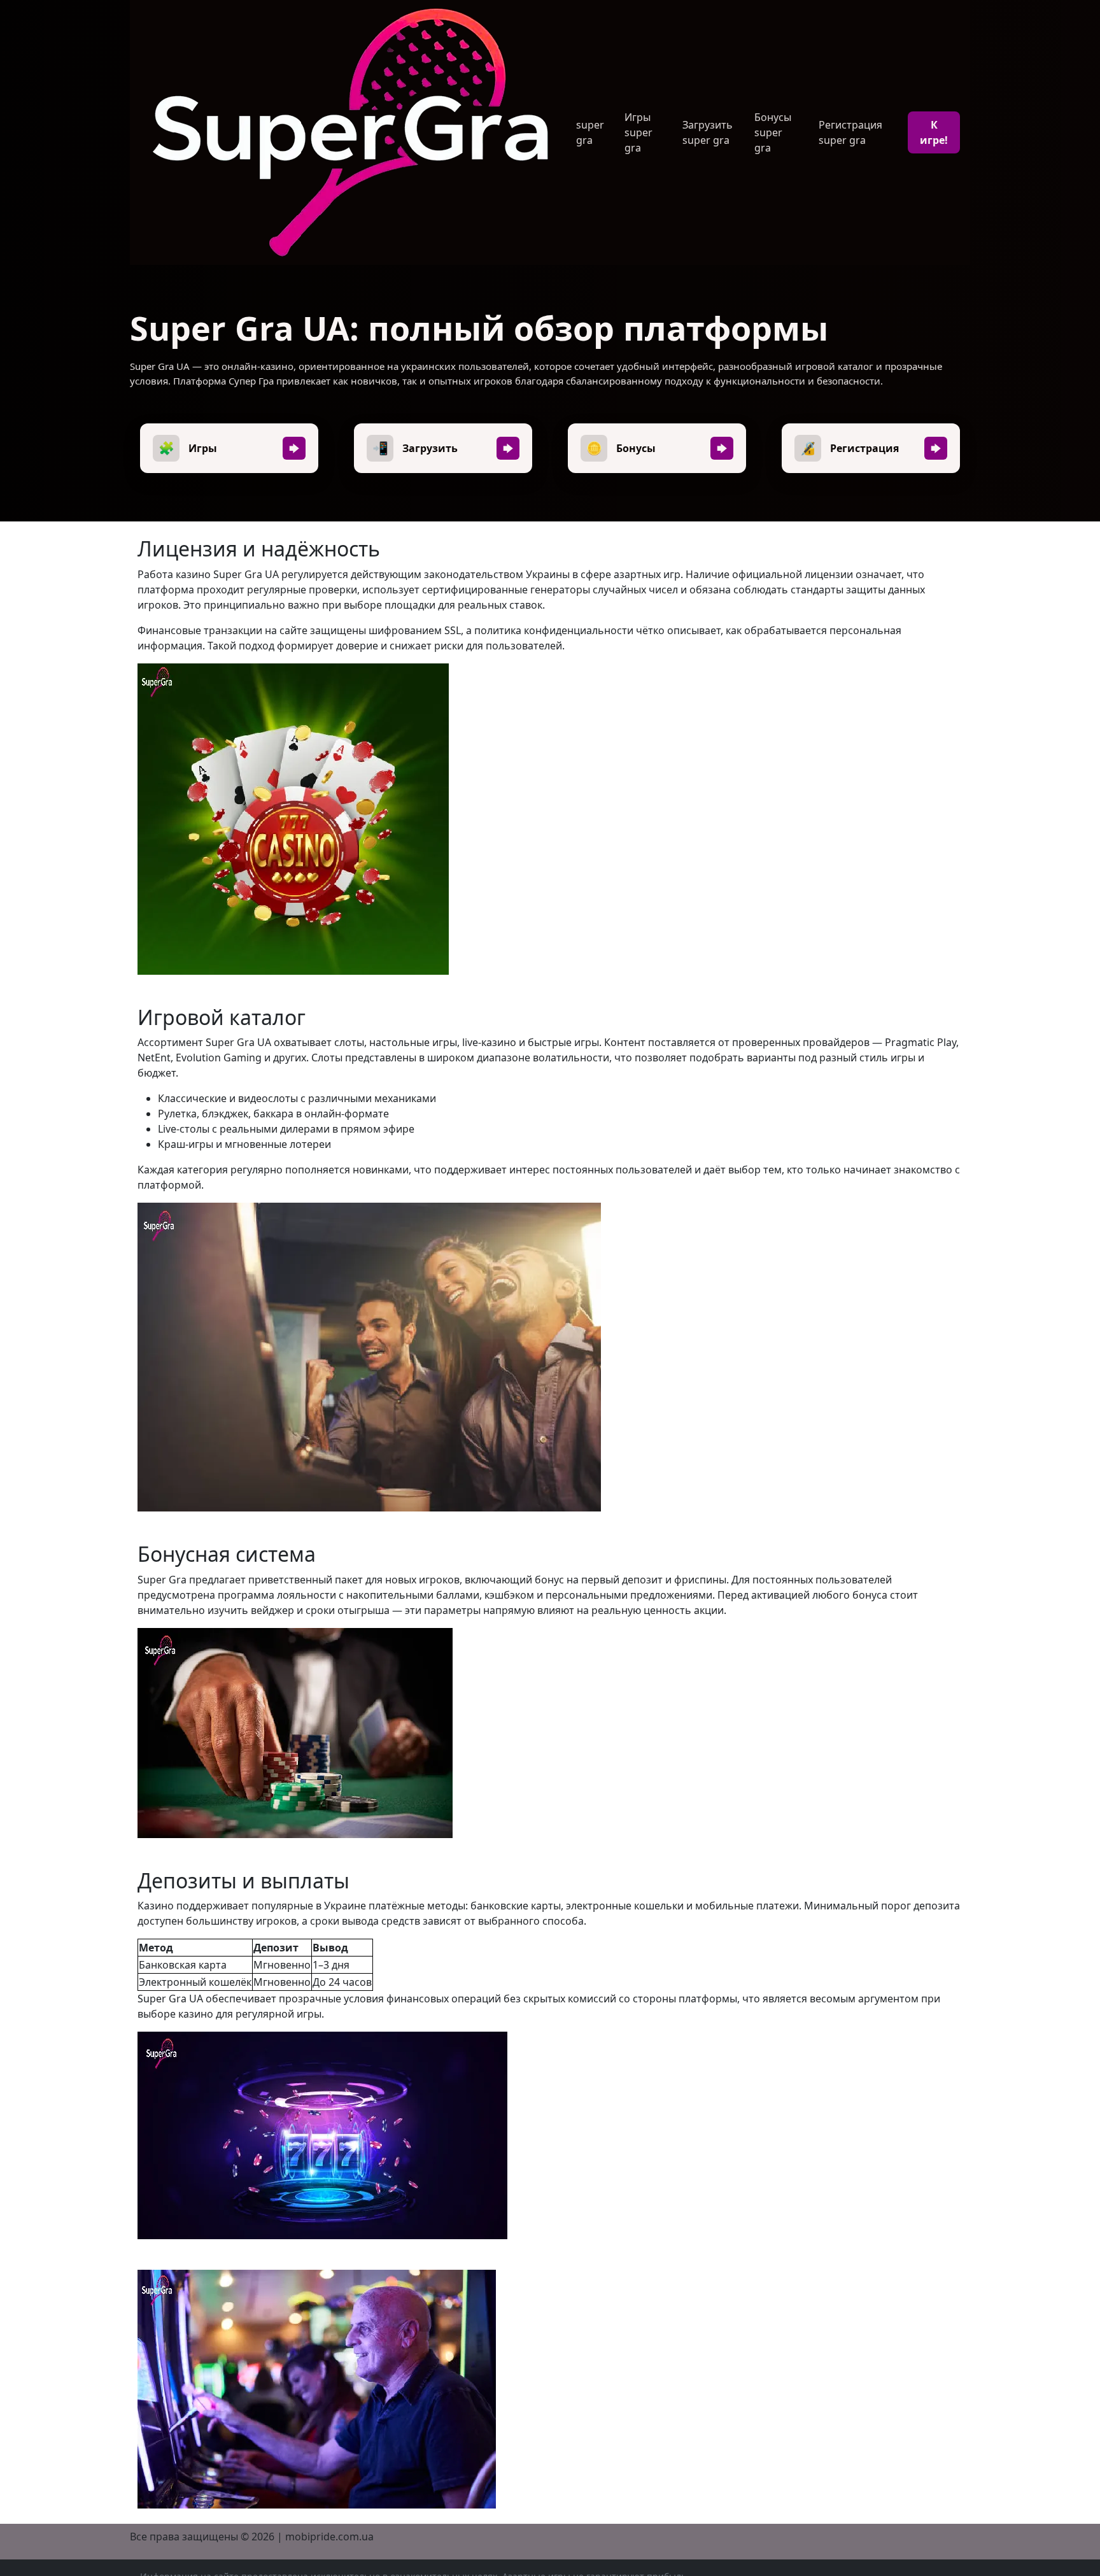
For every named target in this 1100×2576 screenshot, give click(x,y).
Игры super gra (638, 132)
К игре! (934, 132)
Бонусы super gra (773, 132)
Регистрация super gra (850, 132)
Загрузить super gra (708, 132)
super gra (590, 132)
